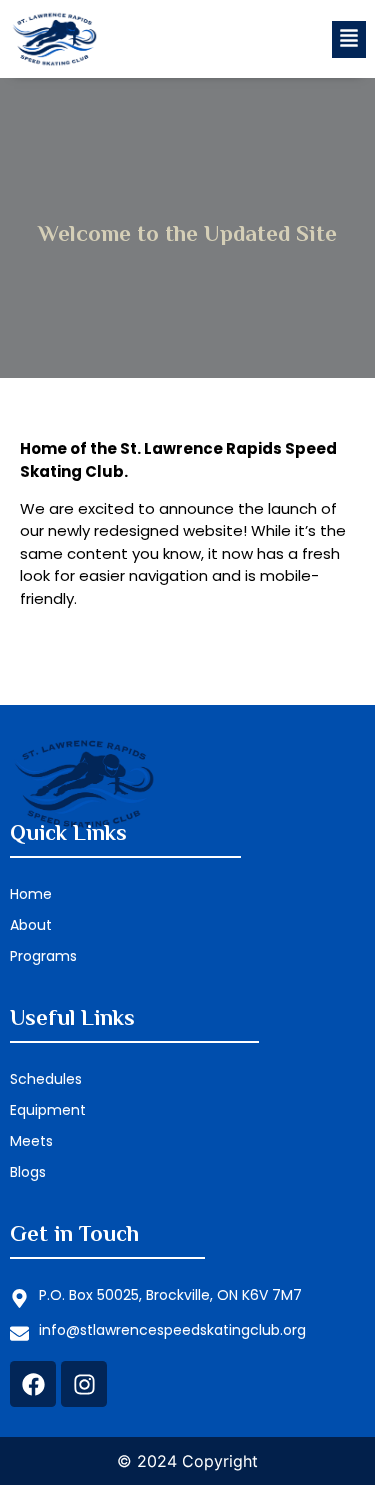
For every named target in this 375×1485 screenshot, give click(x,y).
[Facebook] (33, 1384)
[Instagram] (84, 1384)
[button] (348, 39)
